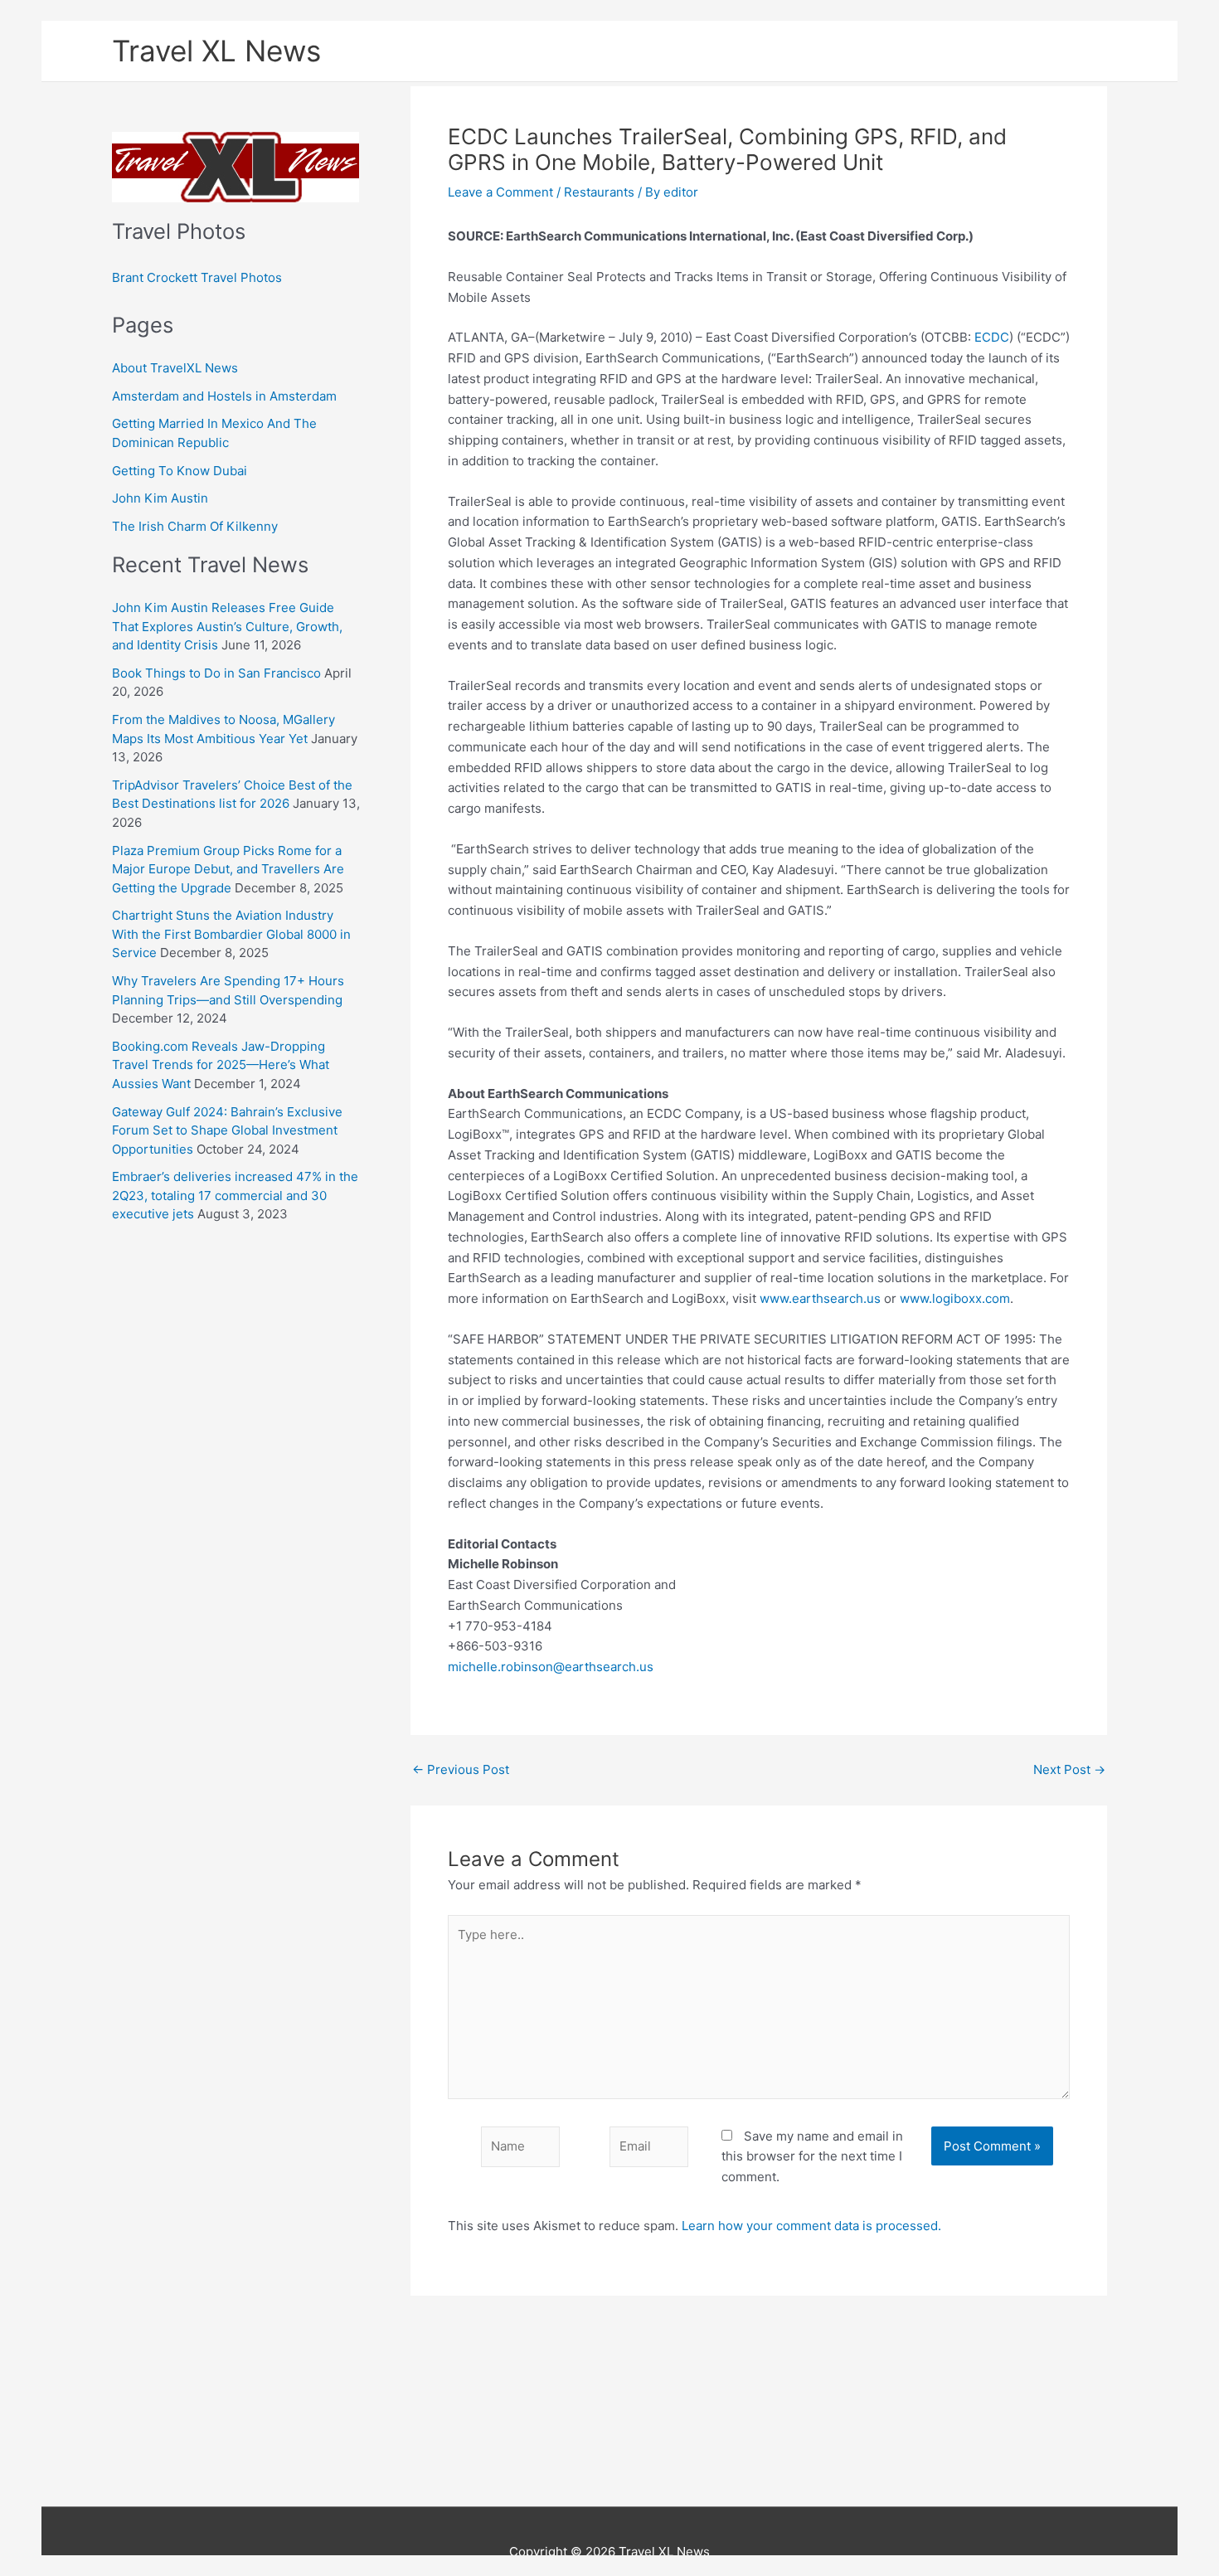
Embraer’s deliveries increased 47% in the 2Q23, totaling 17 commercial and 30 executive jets (235, 1195)
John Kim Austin (160, 498)
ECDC (992, 337)
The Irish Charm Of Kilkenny (195, 526)
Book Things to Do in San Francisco (216, 673)
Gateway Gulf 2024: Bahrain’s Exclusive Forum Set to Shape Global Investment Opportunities (227, 1130)
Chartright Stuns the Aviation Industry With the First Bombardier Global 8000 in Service (231, 934)
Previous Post (461, 1769)
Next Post (1069, 1769)
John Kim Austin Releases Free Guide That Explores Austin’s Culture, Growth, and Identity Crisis (227, 626)
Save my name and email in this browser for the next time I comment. (812, 2157)
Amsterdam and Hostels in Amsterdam (224, 396)
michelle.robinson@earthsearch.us (551, 1667)
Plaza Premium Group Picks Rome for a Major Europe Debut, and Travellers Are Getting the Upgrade (228, 869)
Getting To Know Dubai (180, 471)
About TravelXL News (175, 368)
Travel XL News (216, 51)
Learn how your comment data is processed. (811, 2226)
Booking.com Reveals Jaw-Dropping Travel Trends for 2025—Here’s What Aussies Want (221, 1065)
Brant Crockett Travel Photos (197, 277)
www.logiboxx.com (955, 1298)
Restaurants (599, 192)
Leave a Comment (500, 192)
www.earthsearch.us (820, 1298)
